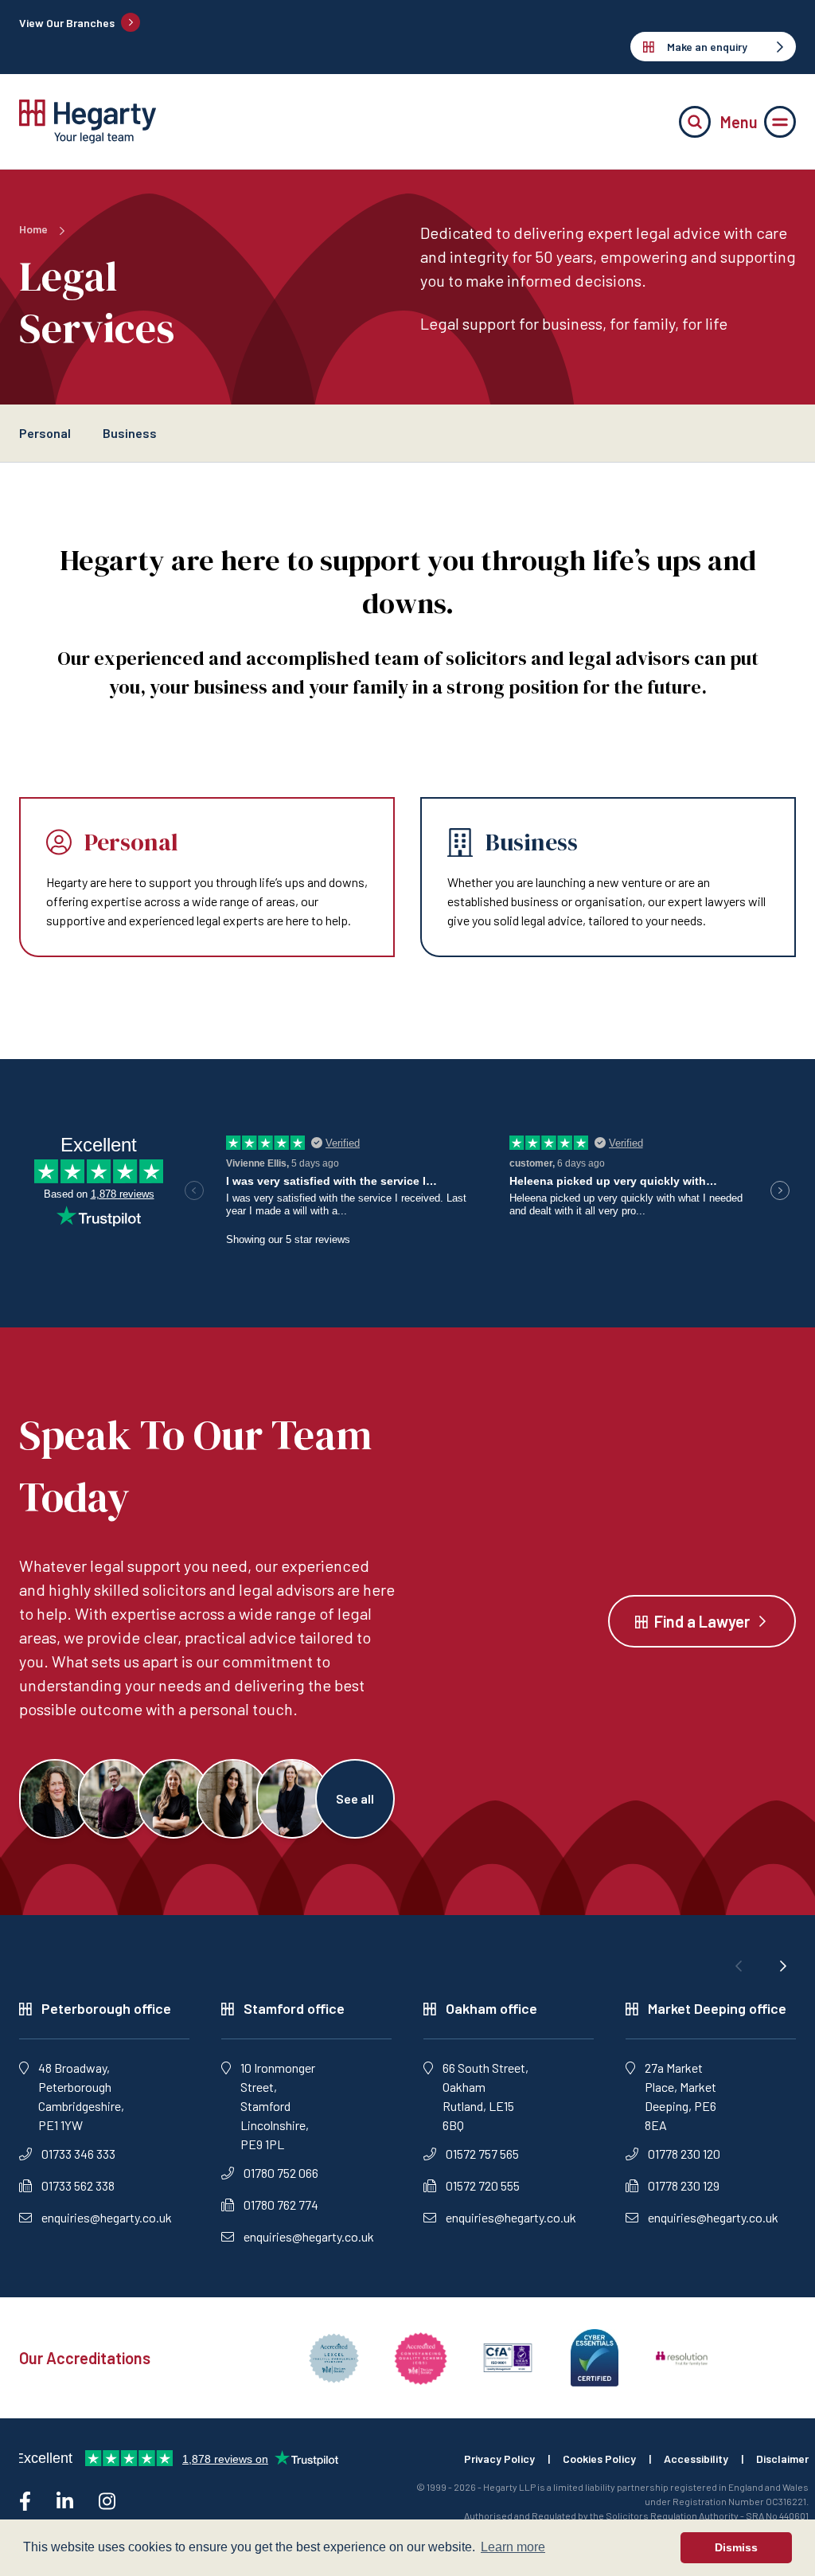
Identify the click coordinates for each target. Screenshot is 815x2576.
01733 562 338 (78, 2185)
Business (130, 433)
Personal (45, 433)
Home (33, 229)
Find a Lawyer (702, 1621)
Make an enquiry (707, 47)
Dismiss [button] (736, 2547)
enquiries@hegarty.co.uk (107, 2217)
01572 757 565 (482, 2154)
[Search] (695, 122)
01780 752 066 (281, 2173)
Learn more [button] (513, 2547)
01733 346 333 (78, 2154)
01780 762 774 (281, 2205)
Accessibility (696, 2459)
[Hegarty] (88, 121)
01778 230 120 (684, 2154)
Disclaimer (782, 2459)
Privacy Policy (499, 2459)
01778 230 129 (684, 2185)
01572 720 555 (483, 2185)
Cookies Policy (599, 2459)
